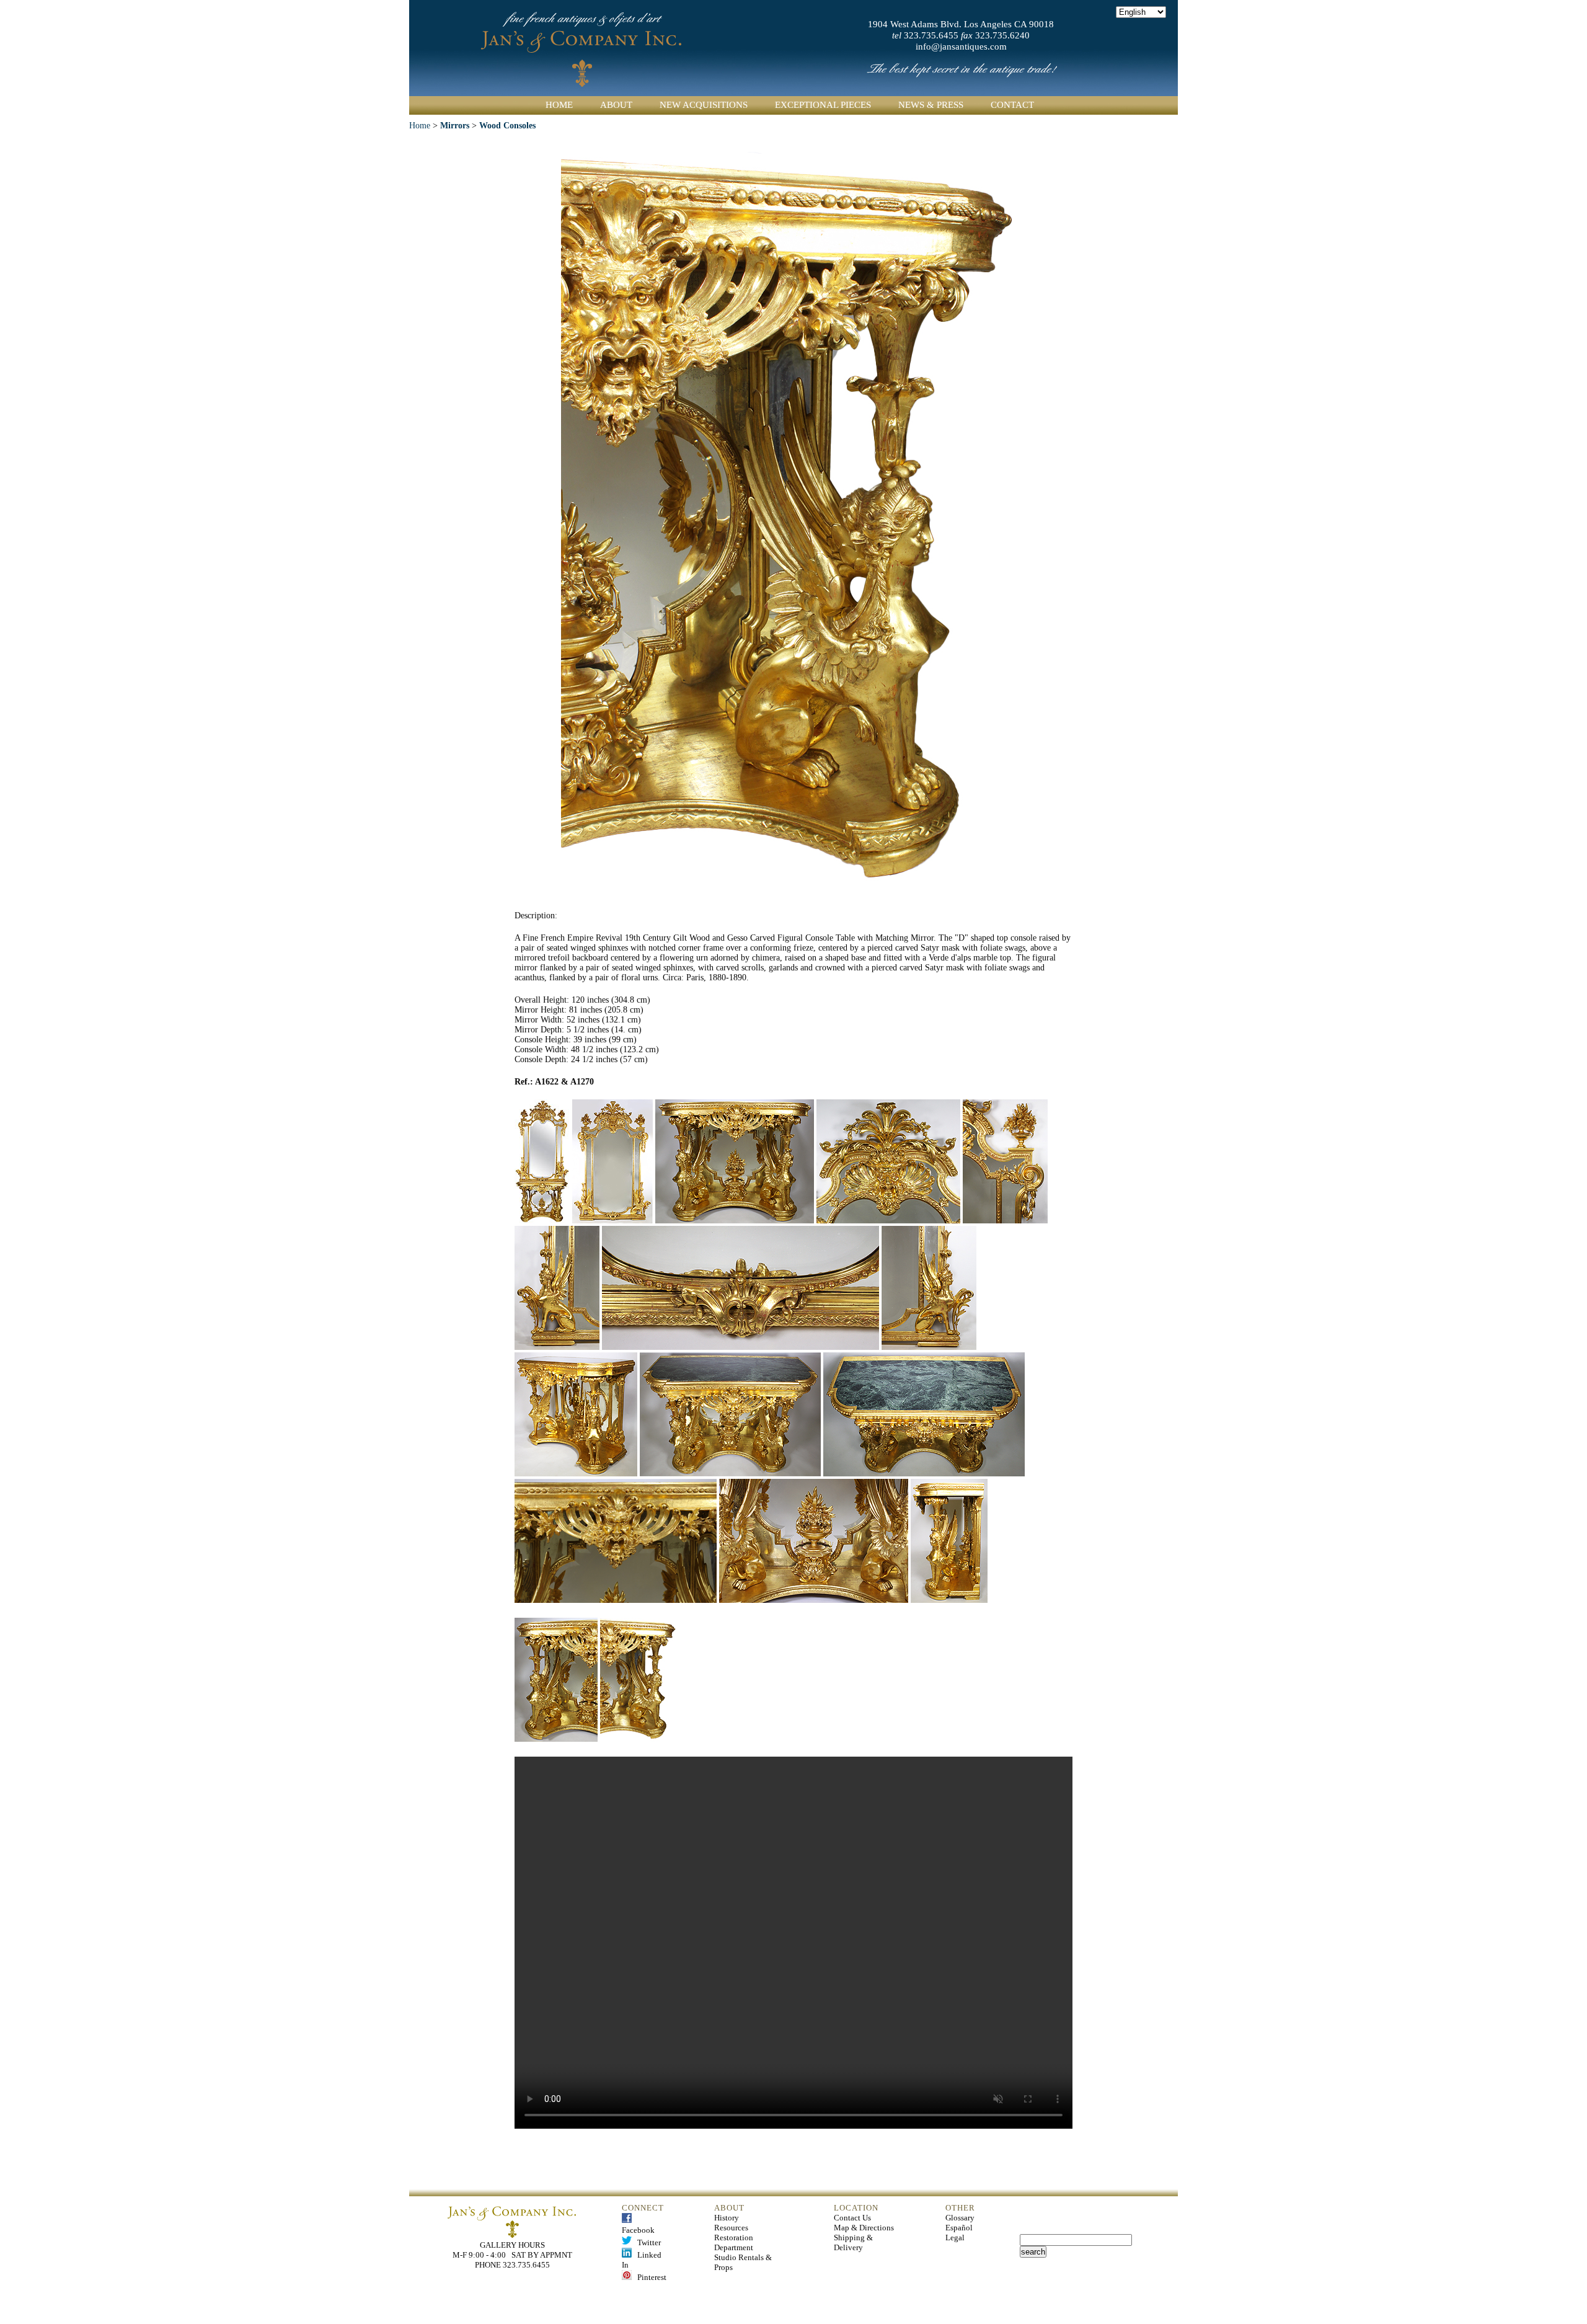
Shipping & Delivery (853, 2242)
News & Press (931, 105)
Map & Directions (864, 2228)
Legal (955, 2238)
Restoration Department (734, 2242)
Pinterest (649, 2277)
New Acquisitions (704, 105)
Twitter (646, 2242)
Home (559, 105)
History (727, 2218)
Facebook (638, 2225)
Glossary (960, 2218)
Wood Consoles (507, 126)
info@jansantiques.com (961, 47)
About (616, 105)
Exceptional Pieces (823, 105)
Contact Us (852, 2218)
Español (959, 2228)
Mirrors (455, 126)
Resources (731, 2228)
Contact (1012, 105)
